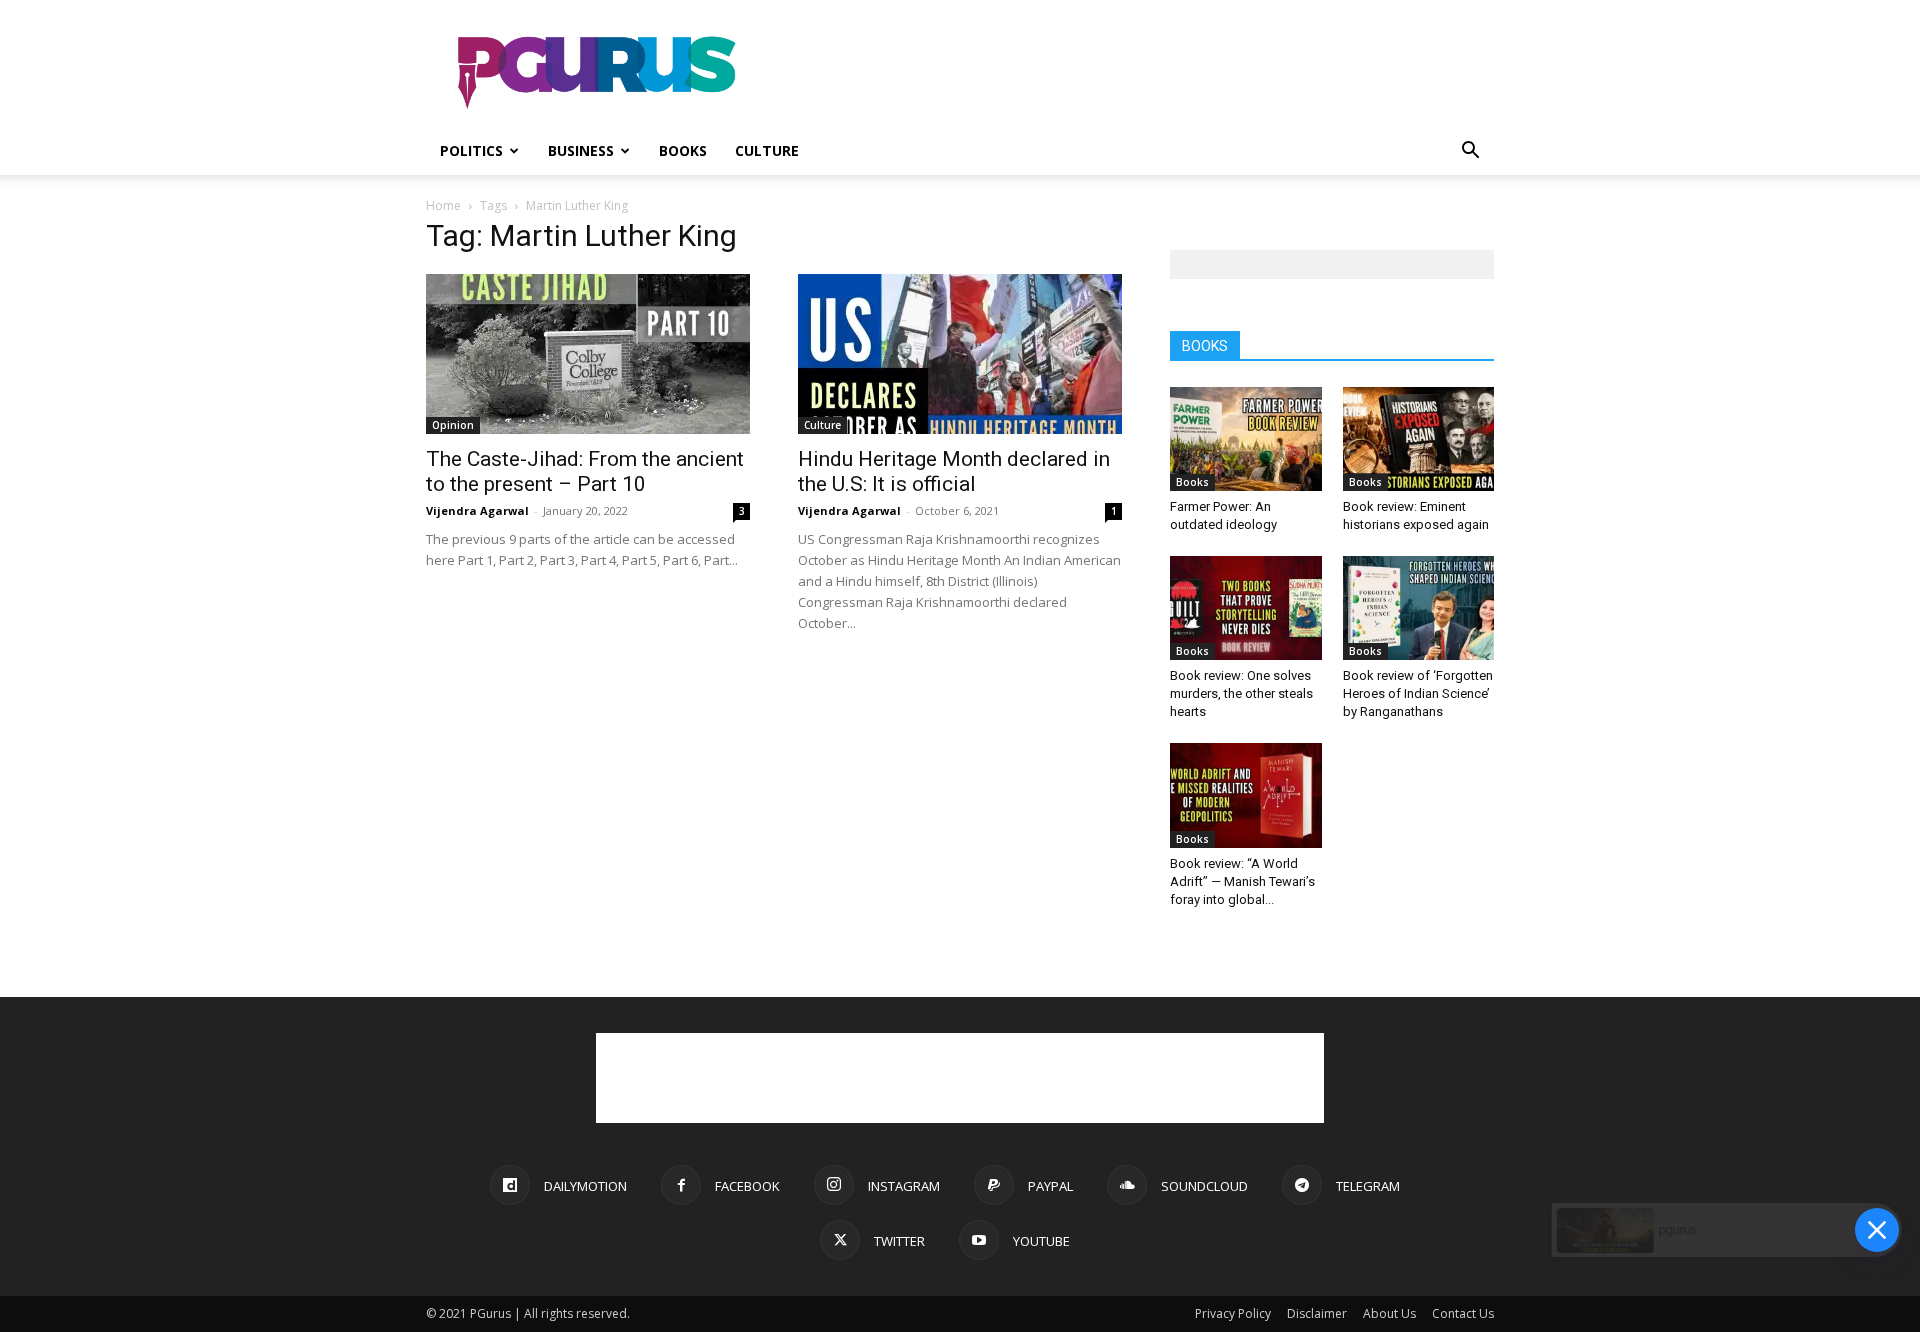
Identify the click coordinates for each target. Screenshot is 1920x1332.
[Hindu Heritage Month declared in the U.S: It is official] (960, 354)
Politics (471, 150)
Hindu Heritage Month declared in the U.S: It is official (954, 471)
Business (581, 150)
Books (683, 150)
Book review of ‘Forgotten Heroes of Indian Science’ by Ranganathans (1418, 693)
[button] (1470, 152)
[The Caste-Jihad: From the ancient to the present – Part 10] (588, 354)
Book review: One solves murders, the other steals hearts (1241, 693)
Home (443, 205)
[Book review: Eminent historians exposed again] (1419, 439)
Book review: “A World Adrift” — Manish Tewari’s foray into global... (1242, 881)
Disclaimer (1317, 1313)
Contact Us (1463, 1313)
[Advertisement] (1130, 73)
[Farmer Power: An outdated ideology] (1246, 439)
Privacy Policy (1233, 1313)
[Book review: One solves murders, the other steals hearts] (1246, 608)
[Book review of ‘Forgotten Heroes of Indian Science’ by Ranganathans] (1419, 608)
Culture (767, 150)
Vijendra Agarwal (477, 510)
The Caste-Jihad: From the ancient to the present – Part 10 (585, 471)
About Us (1389, 1313)
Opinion (453, 425)
